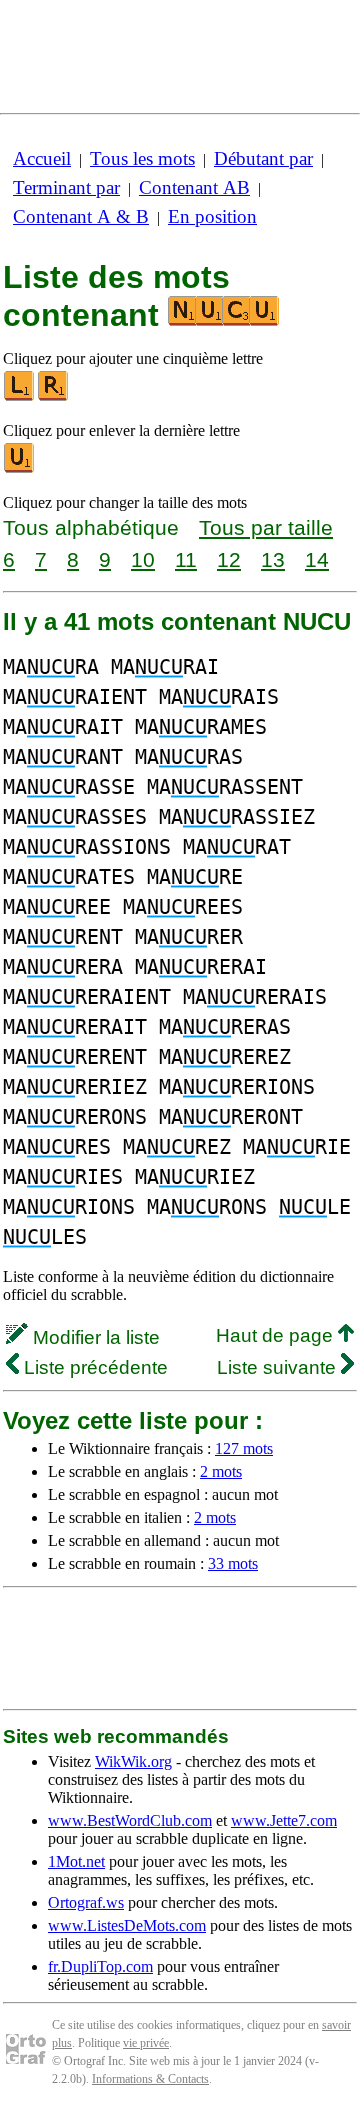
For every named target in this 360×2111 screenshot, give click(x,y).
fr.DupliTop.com (100, 1966)
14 (317, 559)
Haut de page (277, 1335)
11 (186, 559)
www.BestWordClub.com (130, 1820)
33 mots (233, 1563)
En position (212, 216)
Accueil (42, 158)
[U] (20, 468)
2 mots (221, 1471)
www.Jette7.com (284, 1820)
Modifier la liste (94, 1337)
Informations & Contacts (150, 2079)
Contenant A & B (81, 216)
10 (143, 559)
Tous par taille (266, 527)
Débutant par (263, 158)
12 (229, 559)
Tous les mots (142, 158)
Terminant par (66, 187)
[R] (54, 396)
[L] (20, 396)
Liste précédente (93, 1367)
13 (273, 559)
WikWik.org (133, 1761)
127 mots (244, 1448)
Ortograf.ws (86, 1902)
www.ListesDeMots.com (127, 1925)
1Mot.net (76, 1861)
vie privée (146, 2043)
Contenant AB (194, 187)
